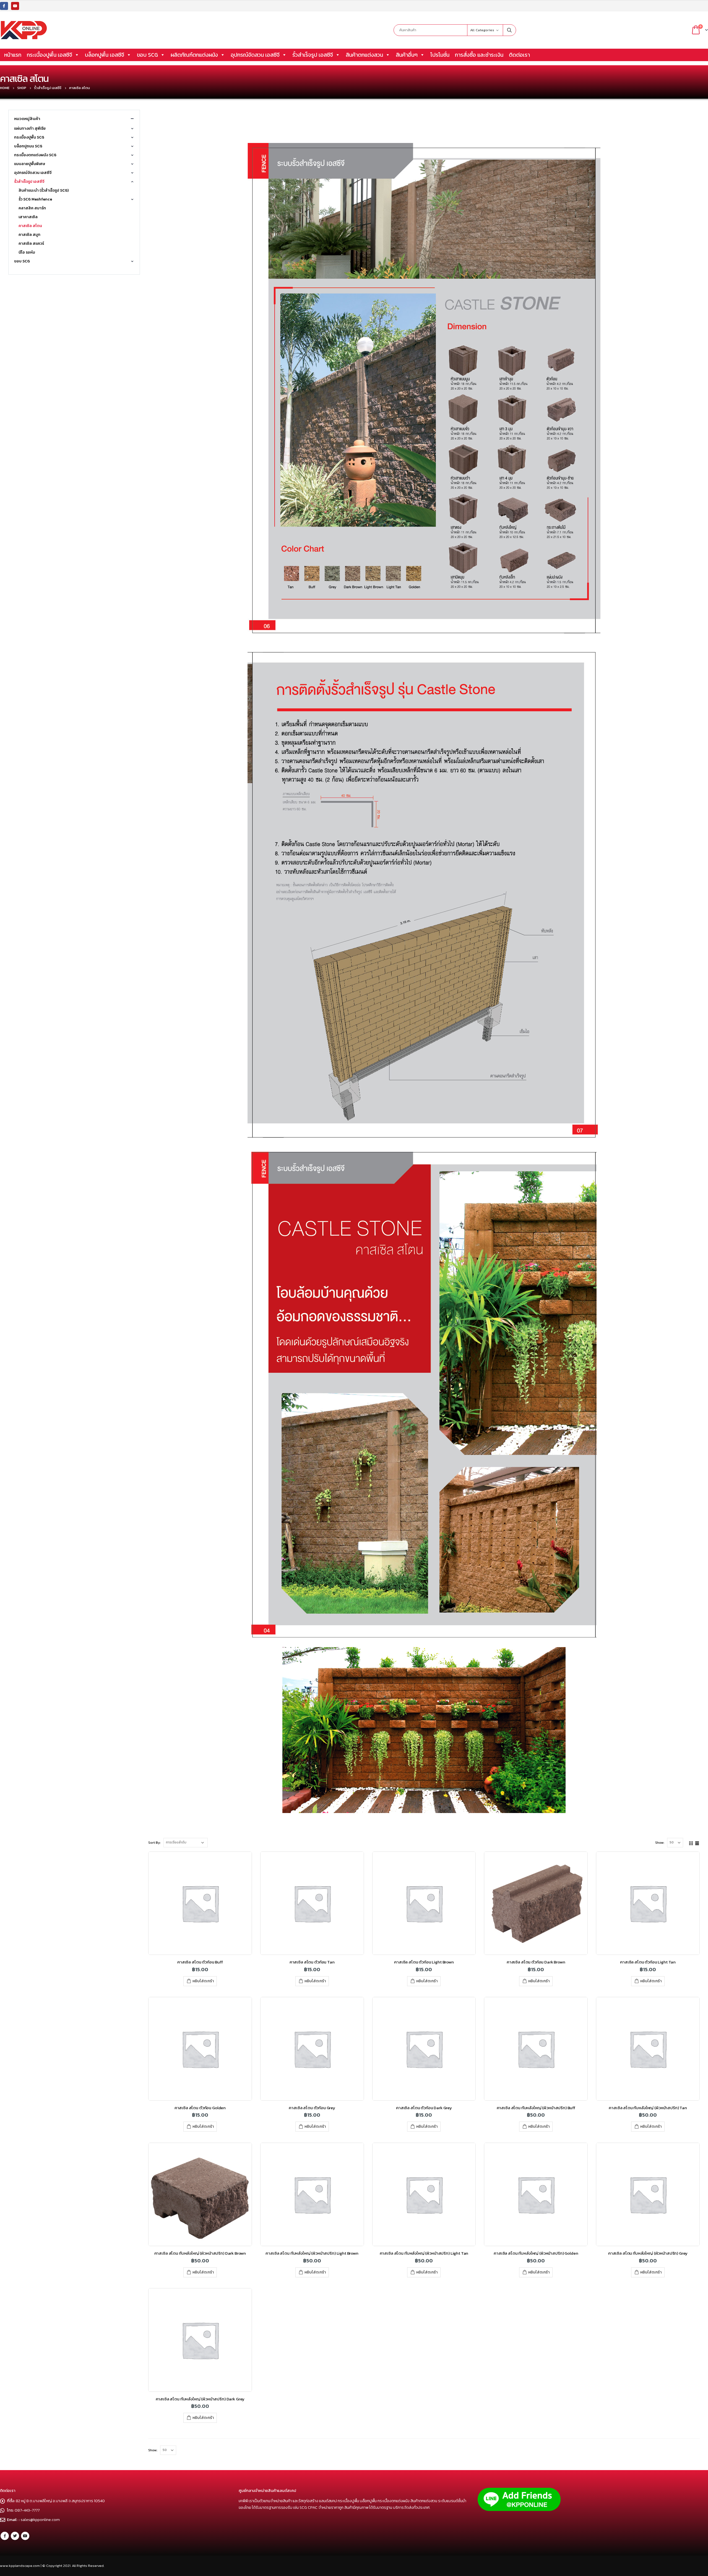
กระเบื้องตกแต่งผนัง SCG (35, 155)
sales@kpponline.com (40, 2520)
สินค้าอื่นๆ (407, 55)
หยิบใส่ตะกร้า (203, 1981)
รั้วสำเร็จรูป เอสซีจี (313, 55)
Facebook (5, 2536)
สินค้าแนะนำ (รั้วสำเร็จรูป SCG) (44, 190)
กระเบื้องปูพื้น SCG (29, 137)
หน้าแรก (13, 55)
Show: (660, 1843)
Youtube (25, 2536)
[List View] (697, 1842)
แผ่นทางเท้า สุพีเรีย (30, 128)
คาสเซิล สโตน (30, 226)
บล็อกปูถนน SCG (28, 146)
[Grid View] (691, 1842)
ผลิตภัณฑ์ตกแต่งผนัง (194, 55)
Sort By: (154, 1843)
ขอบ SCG (147, 55)
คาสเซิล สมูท (29, 235)
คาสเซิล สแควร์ (31, 243)
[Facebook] (4, 6)
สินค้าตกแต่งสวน (364, 55)
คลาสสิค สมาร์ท (32, 208)
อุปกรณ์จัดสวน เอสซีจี (255, 55)
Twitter (15, 2536)
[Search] (509, 30)
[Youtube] (15, 6)
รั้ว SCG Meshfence (35, 199)
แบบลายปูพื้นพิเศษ (30, 164)
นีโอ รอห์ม (27, 252)
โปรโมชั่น (440, 55)
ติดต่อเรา (519, 55)
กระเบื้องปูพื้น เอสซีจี (50, 55)
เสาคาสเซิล (28, 217)
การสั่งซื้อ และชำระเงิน (479, 55)
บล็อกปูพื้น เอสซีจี (105, 55)
